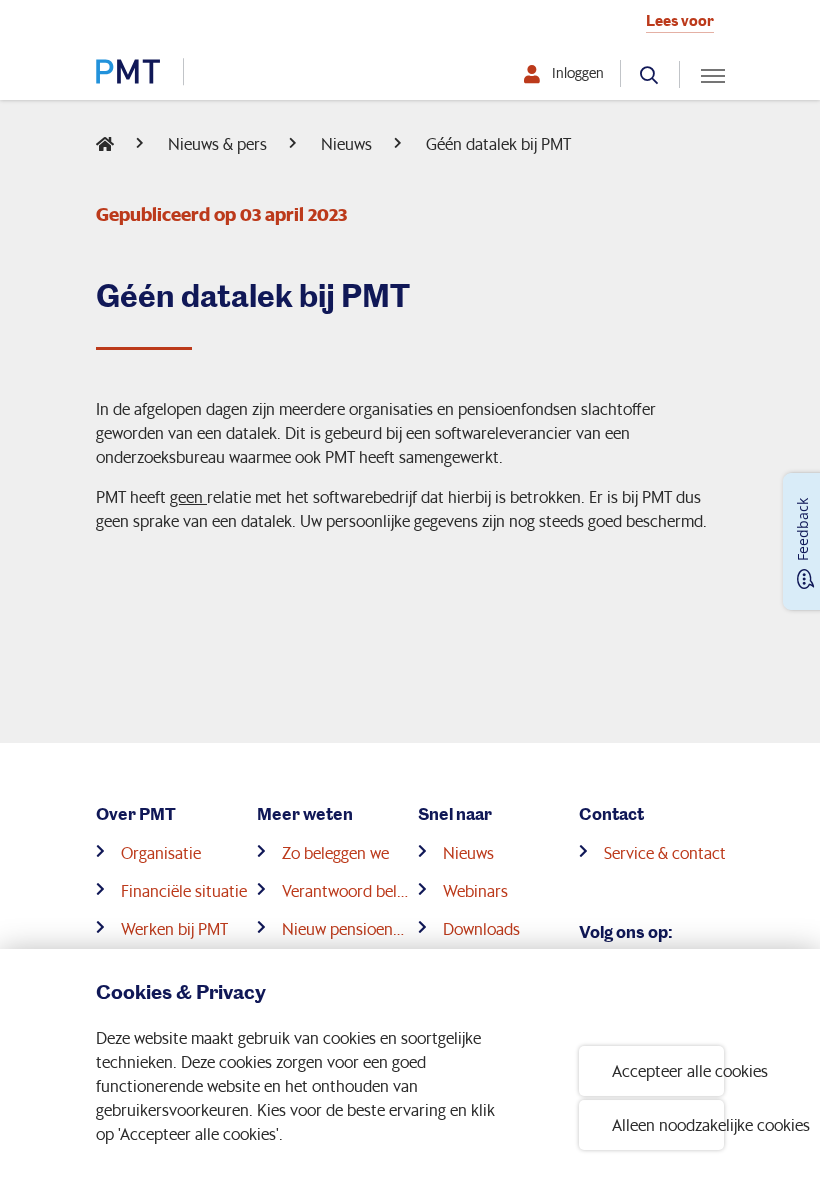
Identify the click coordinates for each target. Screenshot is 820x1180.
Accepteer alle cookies (668, 1070)
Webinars (475, 890)
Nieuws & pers (217, 143)
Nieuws (346, 143)
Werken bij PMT (174, 928)
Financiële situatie (184, 890)
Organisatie (161, 852)
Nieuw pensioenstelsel (346, 928)
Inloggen (578, 73)
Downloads (481, 928)
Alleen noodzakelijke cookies (668, 1124)
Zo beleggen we (335, 852)
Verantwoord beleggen (346, 890)
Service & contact (665, 852)
